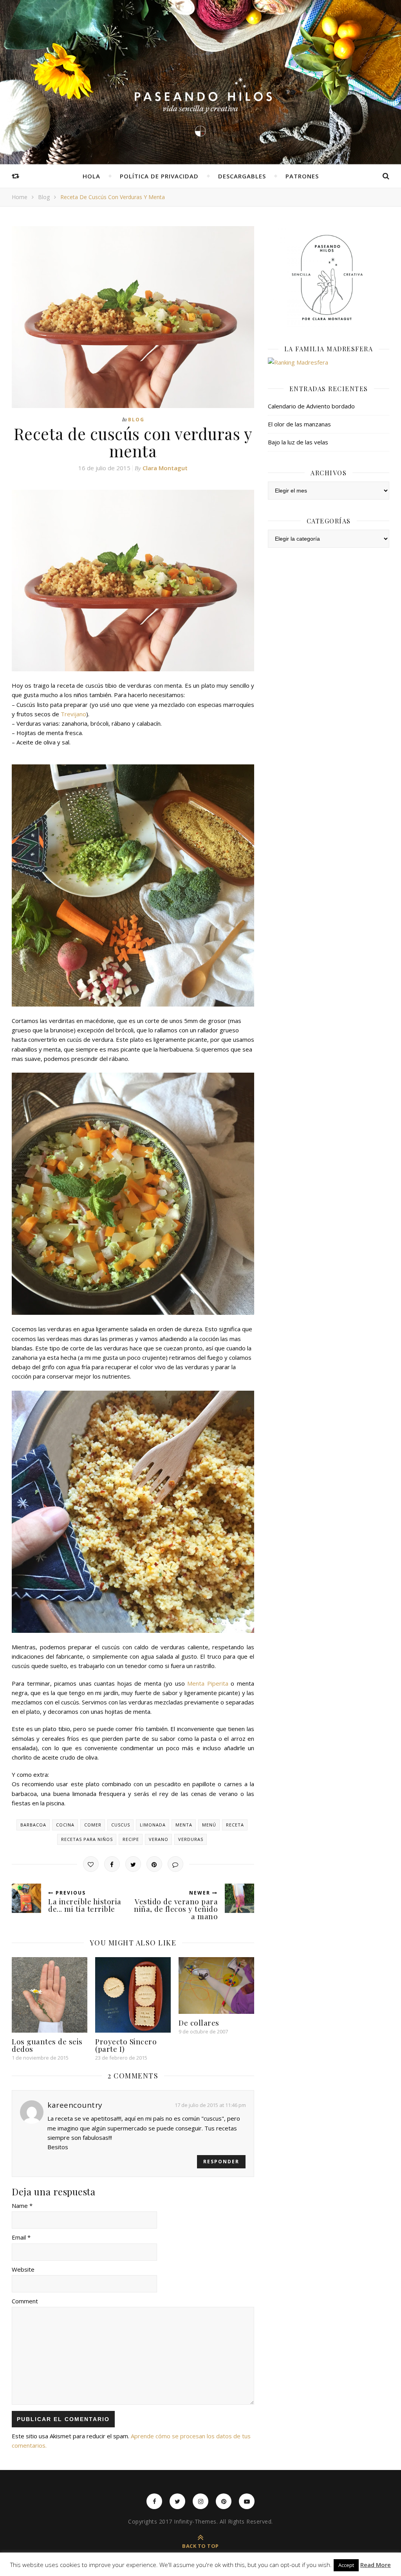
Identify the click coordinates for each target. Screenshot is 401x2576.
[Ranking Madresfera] (329, 362)
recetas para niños (87, 1839)
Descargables (242, 176)
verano (159, 1839)
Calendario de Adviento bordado (311, 406)
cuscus (121, 1825)
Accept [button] (346, 2565)
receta (235, 1825)
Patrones (302, 176)
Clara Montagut (165, 468)
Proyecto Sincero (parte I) (126, 2045)
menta (184, 1825)
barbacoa (33, 1825)
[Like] (91, 1864)
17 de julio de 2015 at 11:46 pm (210, 2105)
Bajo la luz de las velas (298, 442)
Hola (91, 176)
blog (44, 197)
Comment (25, 2301)
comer (93, 1825)
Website (23, 2269)
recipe (131, 1839)
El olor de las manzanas (299, 424)
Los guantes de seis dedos (47, 2045)
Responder (221, 2162)
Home (20, 197)
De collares (199, 2022)
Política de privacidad (159, 176)
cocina (65, 1825)
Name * (22, 2206)
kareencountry (75, 2105)
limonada (153, 1825)
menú (209, 1825)
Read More (376, 2565)
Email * (21, 2237)
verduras (191, 1839)
